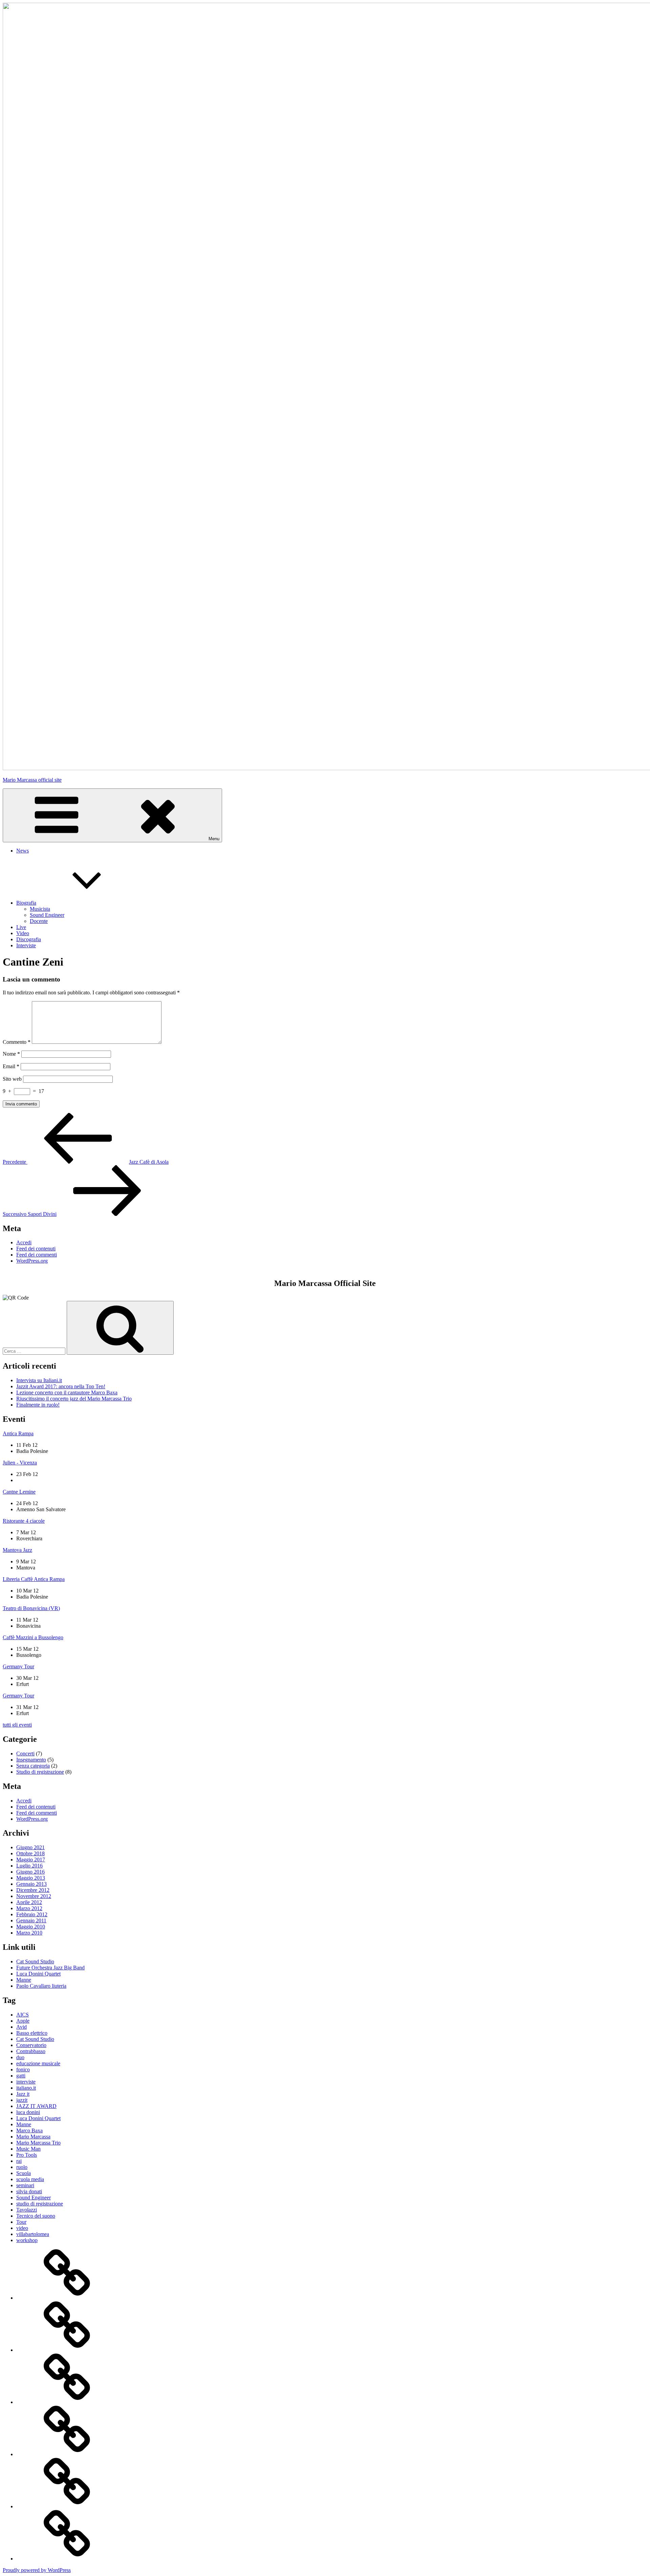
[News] (67, 2298)
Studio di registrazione (40, 1772)
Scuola (24, 2173)
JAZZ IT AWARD (36, 2106)
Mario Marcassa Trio (38, 2143)
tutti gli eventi (17, 1725)
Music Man (28, 2149)
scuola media (30, 2179)
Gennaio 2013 (31, 1884)
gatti (21, 2076)
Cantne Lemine (19, 1492)
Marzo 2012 (29, 1908)
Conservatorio (31, 2045)
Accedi (24, 1242)
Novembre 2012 (34, 1896)
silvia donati (29, 2191)
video (22, 2228)
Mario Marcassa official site (32, 780)
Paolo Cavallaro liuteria (41, 1986)
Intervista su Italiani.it (39, 1380)
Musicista (40, 909)
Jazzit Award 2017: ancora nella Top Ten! (61, 1386)
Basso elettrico (32, 2033)
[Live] (67, 2402)
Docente (39, 921)
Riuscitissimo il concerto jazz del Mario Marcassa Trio (74, 1399)
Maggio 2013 (31, 1878)
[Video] (67, 2454)
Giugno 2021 (30, 1847)
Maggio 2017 (31, 1860)
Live (21, 927)
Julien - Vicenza (20, 1463)
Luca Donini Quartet (38, 1974)
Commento (17, 1042)
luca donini (28, 2112)
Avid (21, 2027)
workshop (27, 2240)
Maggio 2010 (31, 1927)
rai (19, 2161)
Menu (214, 839)
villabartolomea (33, 2234)
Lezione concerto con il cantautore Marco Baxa (67, 1392)
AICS (23, 2015)
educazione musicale (38, 2063)
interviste (26, 2082)
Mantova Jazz (17, 1550)
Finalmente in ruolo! (38, 1405)
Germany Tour (18, 1666)
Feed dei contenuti (36, 1249)
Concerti (25, 1754)
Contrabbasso (31, 2051)
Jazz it (23, 2094)
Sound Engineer (47, 915)
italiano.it (26, 2088)
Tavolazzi (27, 2210)
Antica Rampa (18, 1433)
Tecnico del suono (36, 2216)
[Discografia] (67, 2506)
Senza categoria (33, 1766)
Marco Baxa (29, 2130)
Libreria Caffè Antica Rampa (34, 1579)
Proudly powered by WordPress (37, 2570)
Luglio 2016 (29, 1866)
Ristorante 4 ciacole (24, 1521)
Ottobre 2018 (30, 1853)
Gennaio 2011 (31, 1920)
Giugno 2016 (30, 1872)
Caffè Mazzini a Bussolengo (33, 1637)
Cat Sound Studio (35, 1961)
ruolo (22, 2167)
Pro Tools (27, 2155)
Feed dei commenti (37, 1255)
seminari (25, 2185)
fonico (23, 2070)
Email (11, 1066)
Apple (23, 2021)
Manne (24, 1980)
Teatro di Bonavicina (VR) (31, 1608)
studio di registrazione (40, 2204)
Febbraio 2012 (32, 1914)
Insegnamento (31, 1760)
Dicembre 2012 (33, 1890)
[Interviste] (67, 2559)
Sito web (12, 1079)
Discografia (29, 939)
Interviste (26, 945)
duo (20, 2057)
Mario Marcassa (33, 2137)
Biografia (26, 903)
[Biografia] (67, 2350)
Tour (21, 2222)
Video (23, 933)
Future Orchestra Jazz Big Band (50, 1968)
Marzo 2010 (29, 1933)
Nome (11, 1054)
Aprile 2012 (29, 1902)
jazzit (22, 2100)
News (23, 851)
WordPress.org (32, 1261)
